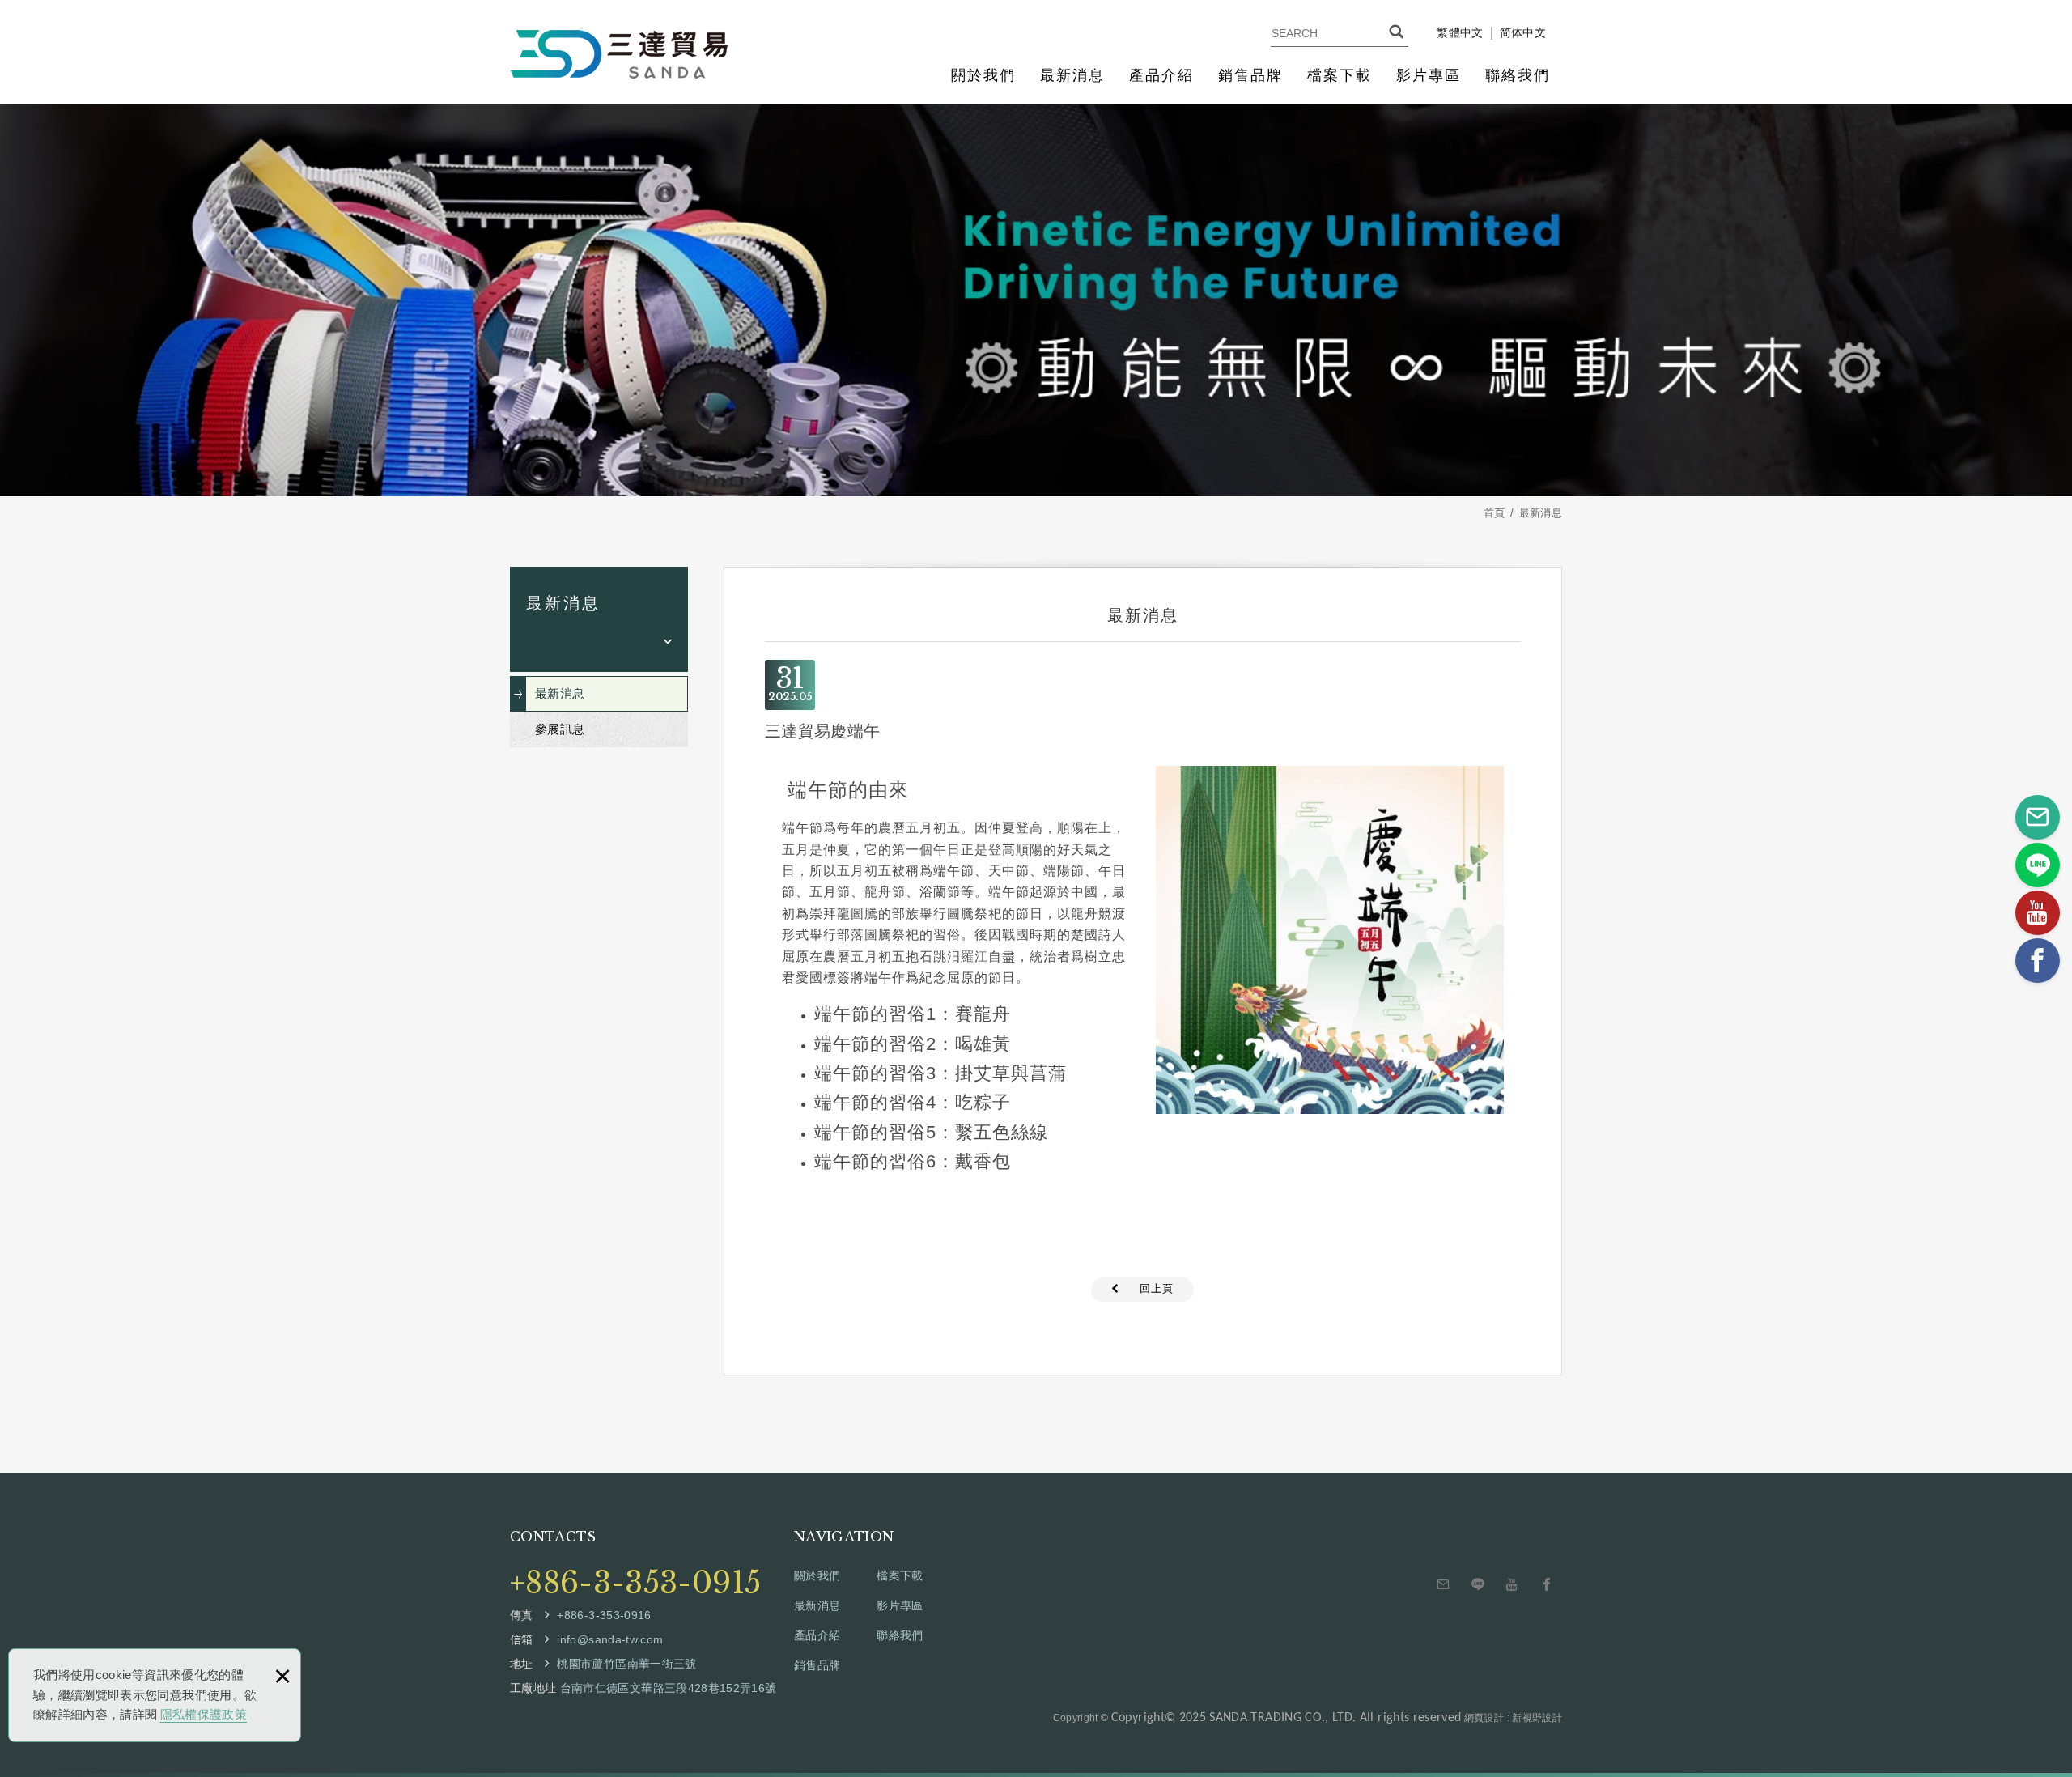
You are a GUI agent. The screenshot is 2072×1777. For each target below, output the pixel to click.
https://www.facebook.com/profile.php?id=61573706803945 (1547, 1585)
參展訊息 (560, 729)
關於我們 (983, 75)
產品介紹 (1161, 75)
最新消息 (1072, 75)
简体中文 (1523, 33)
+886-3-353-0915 (635, 1584)
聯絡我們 (1518, 75)
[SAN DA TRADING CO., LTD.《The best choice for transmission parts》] (619, 54)
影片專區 (1429, 75)
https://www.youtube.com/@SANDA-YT (1513, 1585)
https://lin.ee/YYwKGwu (1478, 1585)
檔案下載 (1340, 75)
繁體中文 (1460, 33)
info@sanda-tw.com (1444, 1585)
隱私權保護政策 (204, 1714)
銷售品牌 (1250, 75)
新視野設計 (1537, 1718)
